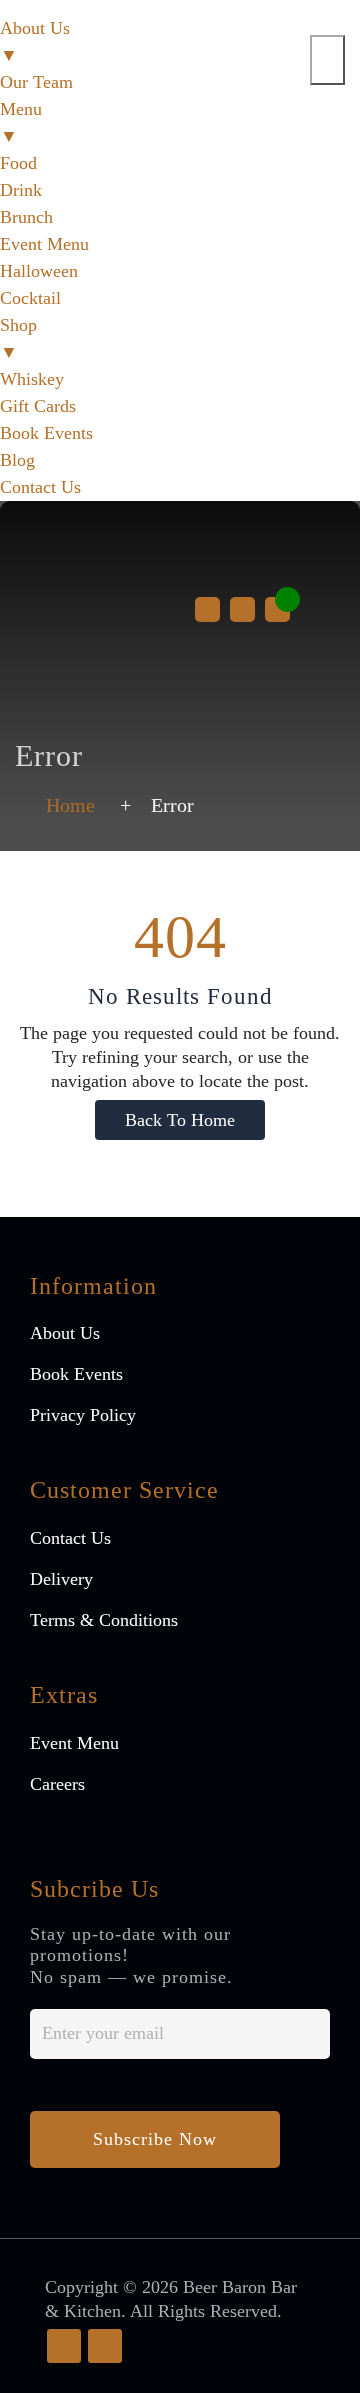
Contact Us (70, 1538)
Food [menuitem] (18, 163)
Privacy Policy (83, 1415)
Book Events (76, 1374)
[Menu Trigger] (327, 60)
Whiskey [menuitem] (32, 379)
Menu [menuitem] (21, 122)
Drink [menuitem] (21, 190)
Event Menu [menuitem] (44, 244)
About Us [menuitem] (35, 41)
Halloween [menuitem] (39, 271)
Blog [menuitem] (17, 460)
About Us (65, 1333)
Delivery (61, 1579)
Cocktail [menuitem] (30, 298)
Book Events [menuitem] (46, 433)
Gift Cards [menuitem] (38, 406)
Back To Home (180, 1120)
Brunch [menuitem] (26, 217)
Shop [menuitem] (18, 338)
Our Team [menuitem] (36, 82)
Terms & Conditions (104, 1620)
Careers (57, 1784)
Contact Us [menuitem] (40, 487)
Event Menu (74, 1743)
